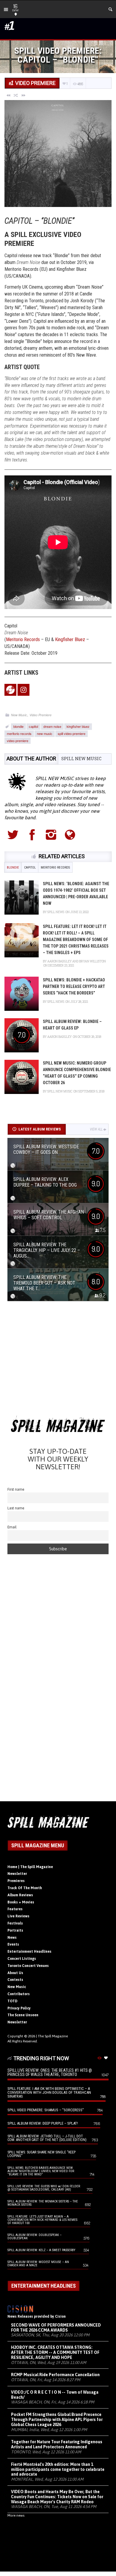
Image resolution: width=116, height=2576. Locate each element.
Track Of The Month (25, 1888)
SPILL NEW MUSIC (81, 759)
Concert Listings (22, 1959)
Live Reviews (18, 1916)
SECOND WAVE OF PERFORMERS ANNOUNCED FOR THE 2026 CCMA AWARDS (56, 2328)
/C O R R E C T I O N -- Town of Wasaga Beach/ (55, 2395)
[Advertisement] (58, 1360)
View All (96, 1129)
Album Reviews (20, 1895)
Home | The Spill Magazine (30, 1867)
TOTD (12, 2001)
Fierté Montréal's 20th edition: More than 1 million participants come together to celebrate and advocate (58, 2469)
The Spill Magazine (53, 2036)
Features (15, 1909)
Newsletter (17, 1874)
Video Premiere (40, 715)
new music (45, 733)
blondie (18, 726)
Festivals (15, 1923)
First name (16, 1489)
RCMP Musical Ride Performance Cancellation (55, 2375)
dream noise (52, 726)
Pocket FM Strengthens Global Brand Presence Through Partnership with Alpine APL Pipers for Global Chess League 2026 (57, 2420)
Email (12, 1527)
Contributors (19, 1994)
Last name (16, 1508)
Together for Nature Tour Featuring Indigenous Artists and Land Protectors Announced (57, 2444)
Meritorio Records (23, 639)
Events (13, 1944)
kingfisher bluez (78, 726)
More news (16, 2515)
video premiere (18, 741)
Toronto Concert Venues (28, 1966)
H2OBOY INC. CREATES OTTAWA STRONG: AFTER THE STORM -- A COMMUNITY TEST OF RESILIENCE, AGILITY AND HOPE (55, 2352)
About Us (15, 1973)
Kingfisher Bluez (70, 639)
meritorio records (19, 733)
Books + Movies (21, 1902)
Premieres (16, 1881)
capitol (33, 726)
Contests (15, 1980)
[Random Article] (16, 95)
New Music (19, 715)
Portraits (15, 1930)
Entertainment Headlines (29, 1952)
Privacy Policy (19, 2008)
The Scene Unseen (23, 2015)
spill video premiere (72, 733)
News (12, 1938)
